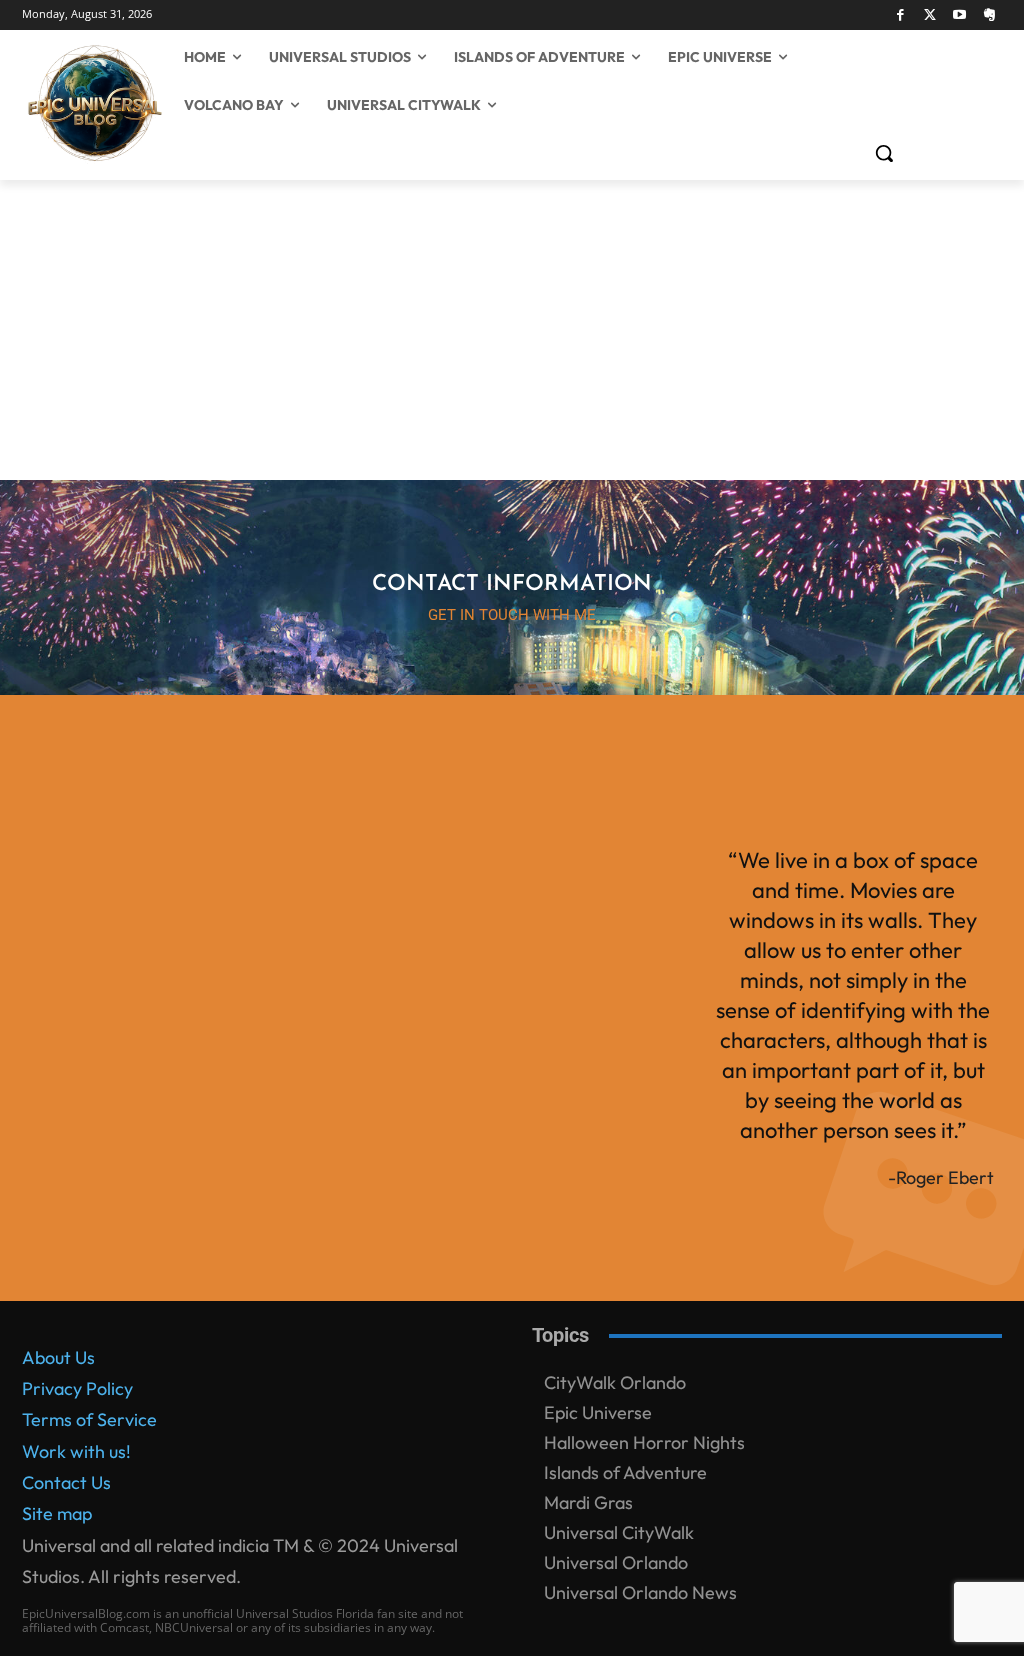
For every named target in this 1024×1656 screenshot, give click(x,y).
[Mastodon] (989, 15)
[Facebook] (900, 15)
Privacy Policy (77, 1388)
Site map (57, 1513)
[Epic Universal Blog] (38, 105)
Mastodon (62, 1585)
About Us (58, 1357)
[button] (884, 153)
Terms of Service (89, 1419)
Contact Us (66, 1482)
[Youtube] (960, 15)
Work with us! (76, 1451)
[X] (930, 15)
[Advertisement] (512, 330)
